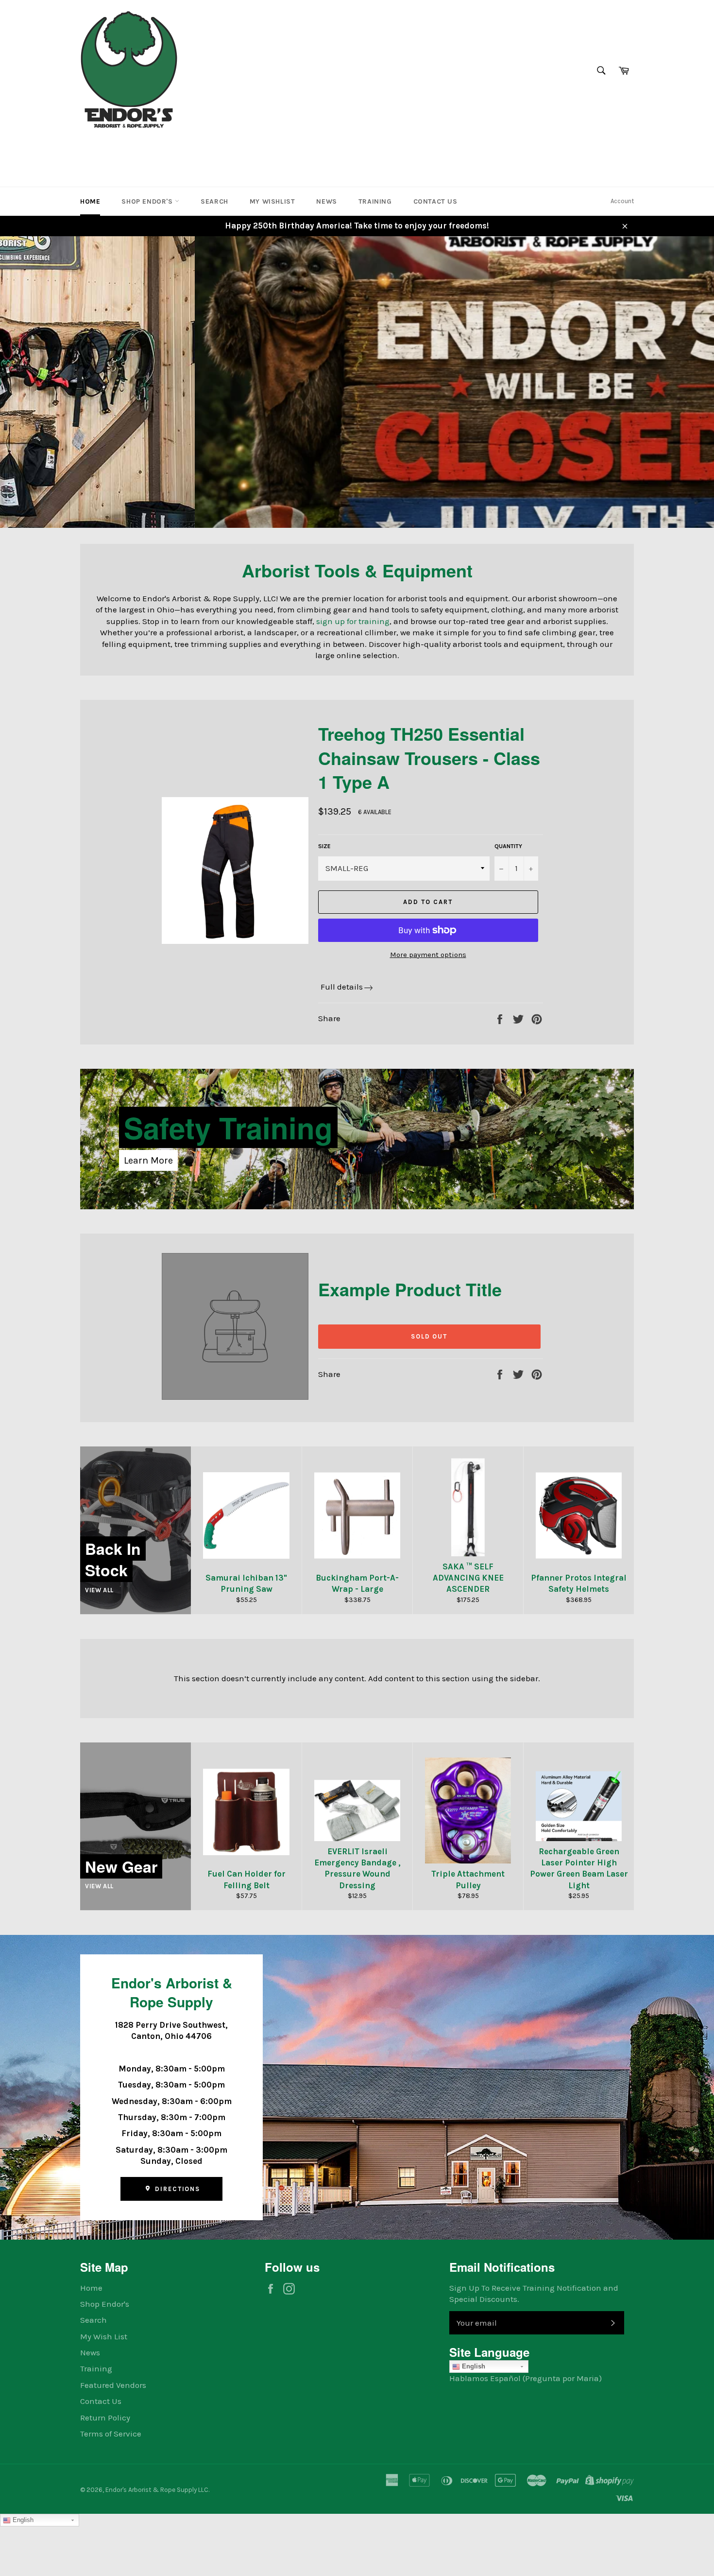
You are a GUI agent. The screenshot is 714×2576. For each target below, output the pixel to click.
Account (622, 201)
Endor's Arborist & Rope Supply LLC (157, 2490)
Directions (176, 2189)
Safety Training (228, 1127)
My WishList (272, 201)
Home (90, 201)
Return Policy (105, 2418)
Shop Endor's (148, 201)
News (326, 201)
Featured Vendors (113, 2385)
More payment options (428, 955)
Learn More (148, 1160)
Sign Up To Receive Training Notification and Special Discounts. (534, 2293)
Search (214, 201)
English (473, 2366)
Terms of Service (111, 2434)
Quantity (508, 846)
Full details (342, 987)
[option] (357, 382)
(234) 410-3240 (111, 148)
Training (375, 201)
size (324, 846)
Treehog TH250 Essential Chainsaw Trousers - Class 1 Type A (429, 757)
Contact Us (435, 201)
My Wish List (104, 2336)
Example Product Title (410, 1289)
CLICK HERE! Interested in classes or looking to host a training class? (280, 460)
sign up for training (353, 621)
